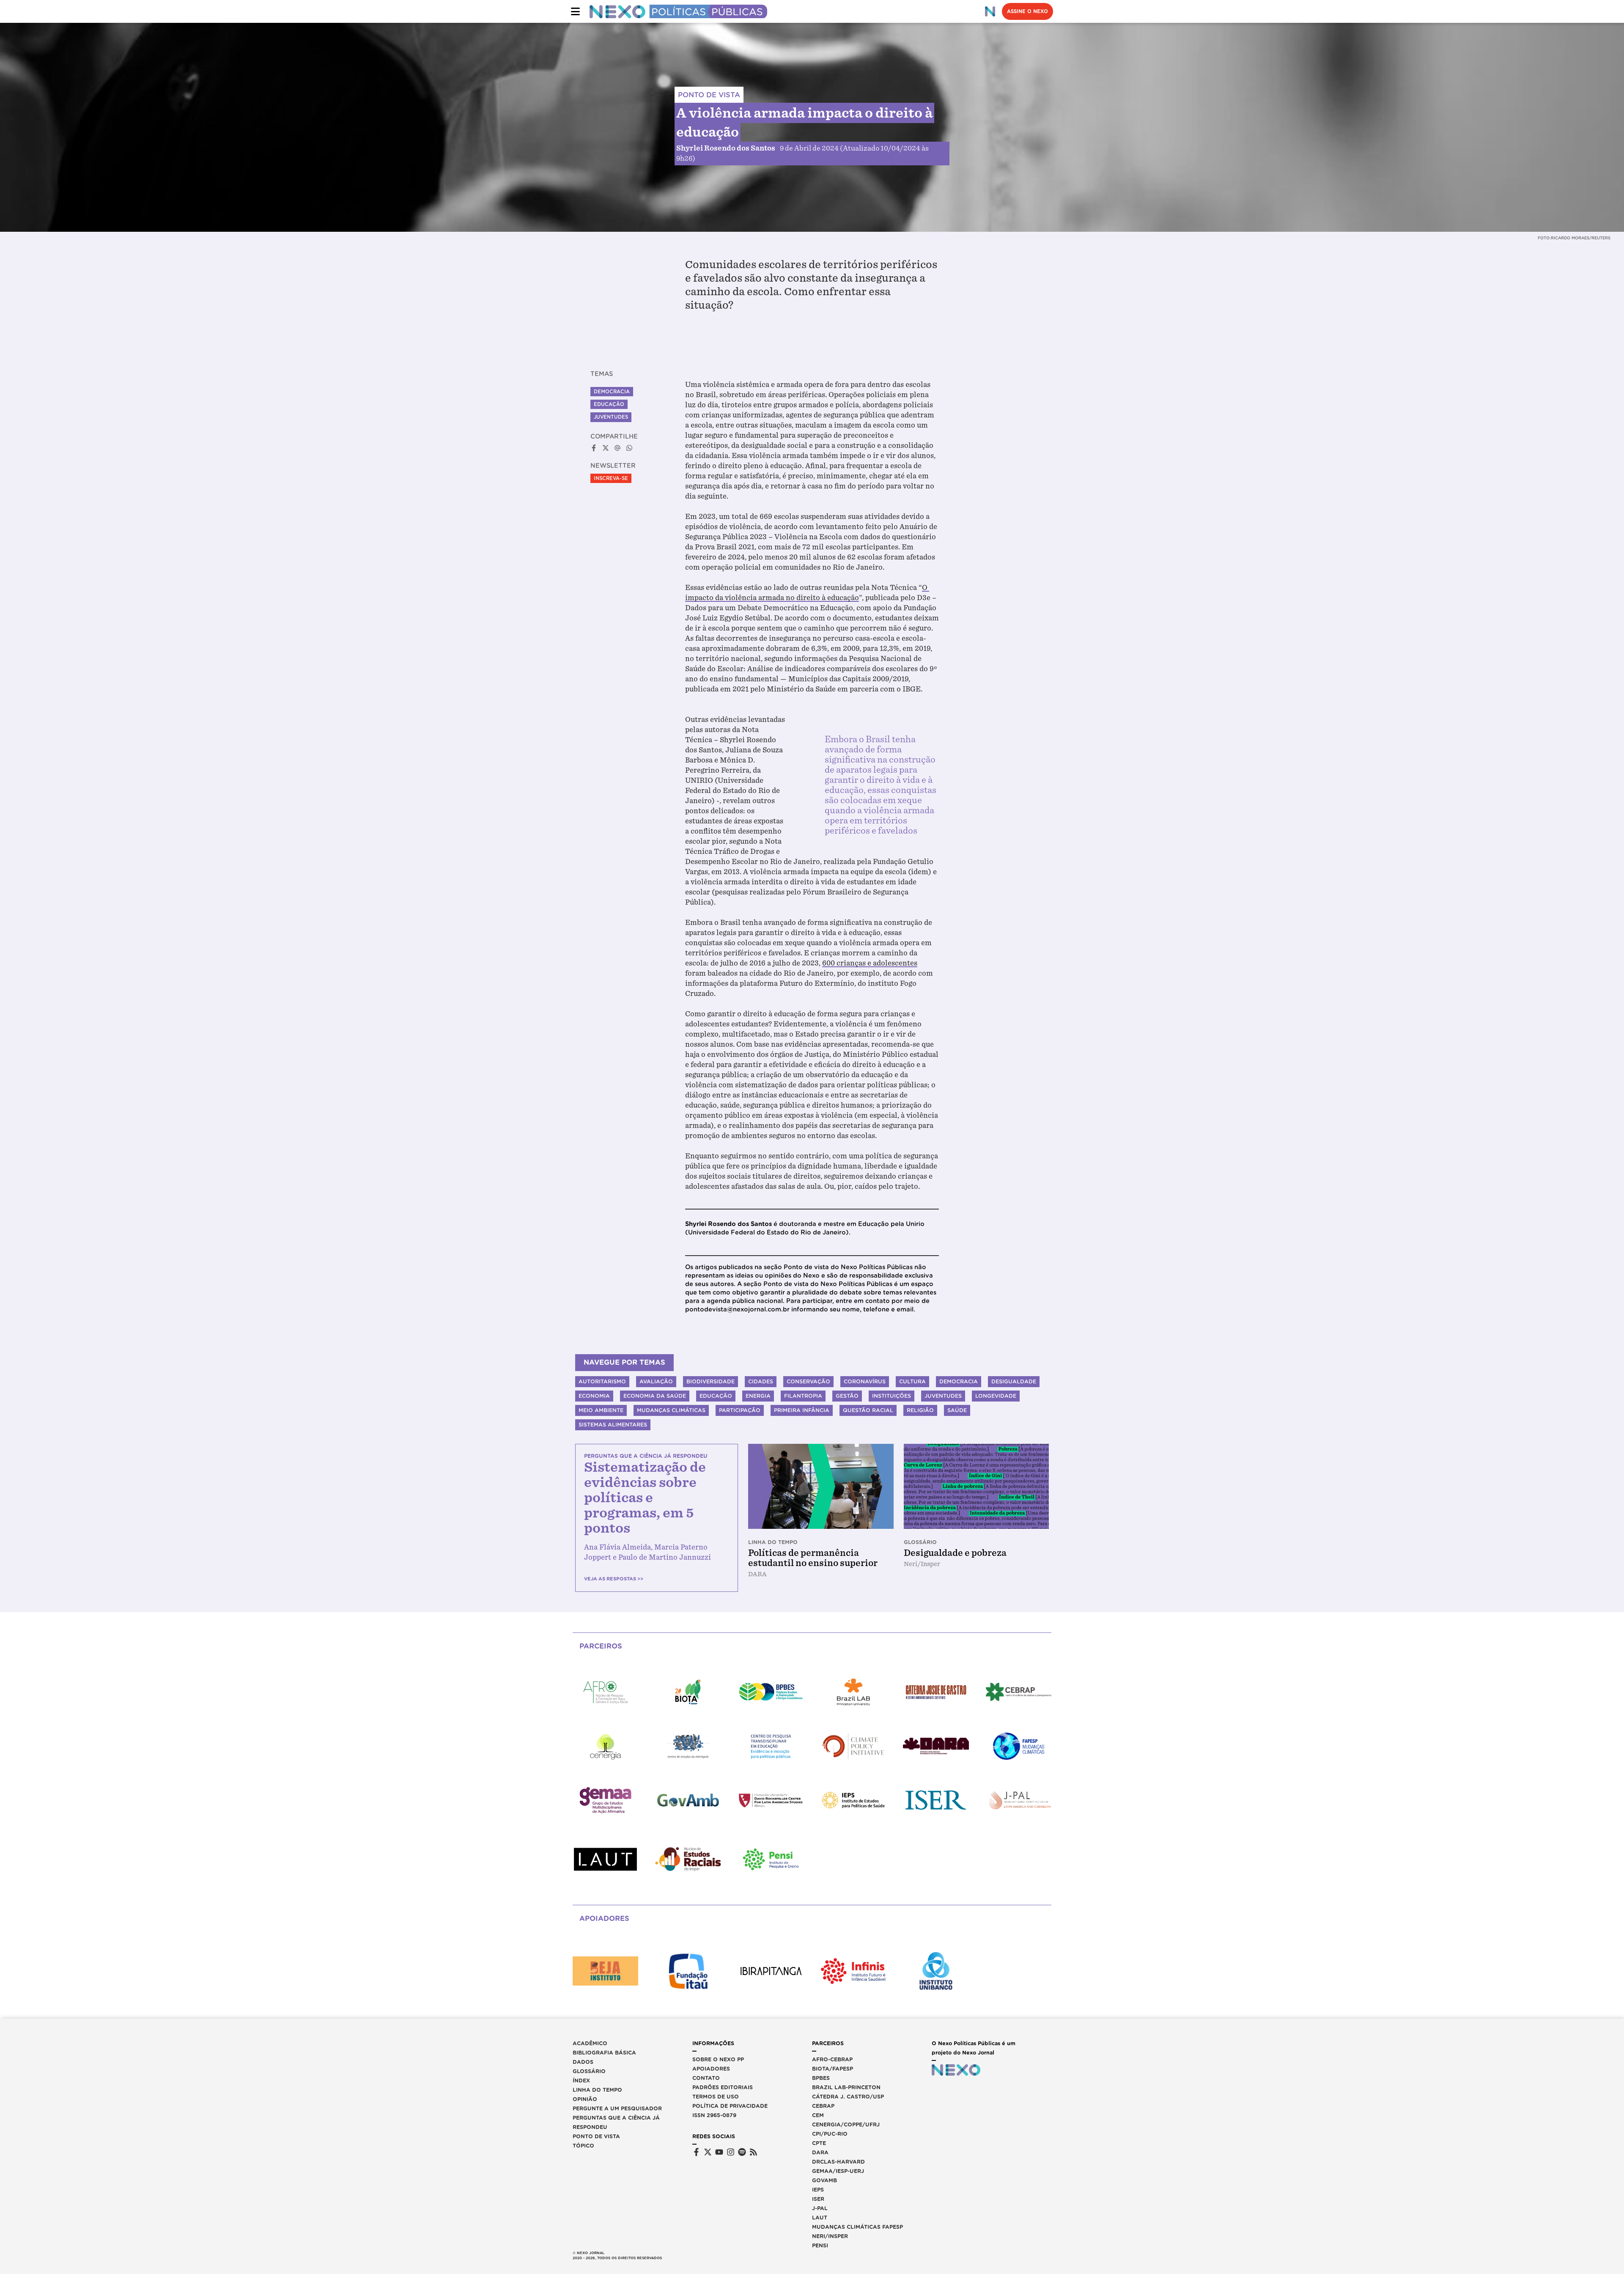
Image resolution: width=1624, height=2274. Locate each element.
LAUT (820, 2218)
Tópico (583, 2146)
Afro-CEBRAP (832, 2059)
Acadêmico (590, 2043)
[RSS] (753, 2152)
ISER (818, 2199)
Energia (758, 1396)
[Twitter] (708, 2152)
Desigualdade (1014, 1381)
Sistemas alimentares (613, 1425)
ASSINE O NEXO (1027, 11)
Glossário (589, 2071)
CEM (818, 2115)
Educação (609, 404)
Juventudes (611, 417)
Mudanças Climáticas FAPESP (857, 2227)
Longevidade (996, 1396)
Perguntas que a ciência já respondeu (616, 2122)
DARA (820, 2152)
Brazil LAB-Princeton (846, 2087)
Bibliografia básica (604, 2053)
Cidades (761, 1381)
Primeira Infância (802, 1410)
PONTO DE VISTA (709, 95)
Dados (583, 2062)
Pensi (820, 2245)
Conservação (808, 1381)
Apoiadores (711, 2069)
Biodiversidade (710, 1381)
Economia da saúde (655, 1396)
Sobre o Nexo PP (718, 2059)
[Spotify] (742, 2152)
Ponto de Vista (596, 2136)
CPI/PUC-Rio (830, 2134)
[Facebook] (696, 2152)
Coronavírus (865, 1381)
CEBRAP (823, 2106)
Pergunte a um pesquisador (617, 2108)
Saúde (957, 1410)
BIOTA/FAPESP (833, 2069)
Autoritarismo (602, 1381)
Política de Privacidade (730, 2106)
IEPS (818, 2190)
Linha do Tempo (597, 2090)
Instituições (892, 1396)
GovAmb (824, 2180)
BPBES (821, 2078)
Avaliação (656, 1381)
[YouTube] (719, 2152)
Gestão (847, 1396)
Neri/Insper (830, 2236)
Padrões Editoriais (723, 2087)
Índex (581, 2081)
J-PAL (820, 2208)
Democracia (612, 392)
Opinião (585, 2099)
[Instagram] (731, 2152)
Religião (920, 1410)
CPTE (819, 2143)
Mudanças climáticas (671, 1410)
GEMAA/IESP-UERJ (838, 2171)
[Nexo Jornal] (990, 11)
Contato (706, 2078)
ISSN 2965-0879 (714, 2115)
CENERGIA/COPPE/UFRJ (846, 2125)
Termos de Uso (716, 2097)
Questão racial (868, 1410)
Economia (594, 1396)
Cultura (912, 1381)
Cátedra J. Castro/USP (848, 2097)
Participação (740, 1410)
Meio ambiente (601, 1410)
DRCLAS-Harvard (838, 2162)
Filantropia (803, 1396)
